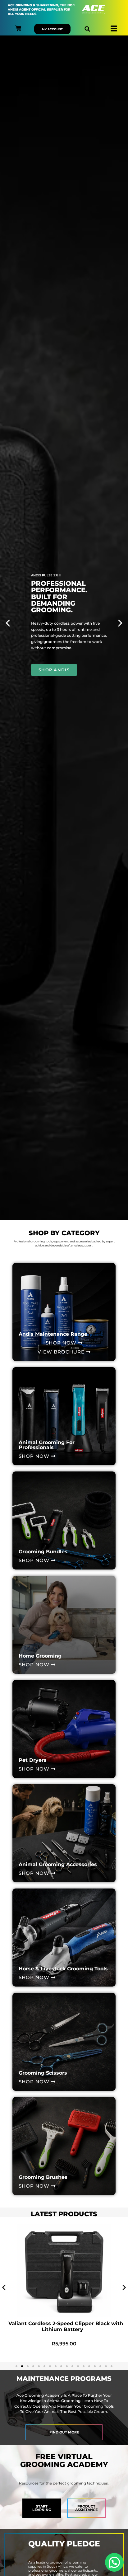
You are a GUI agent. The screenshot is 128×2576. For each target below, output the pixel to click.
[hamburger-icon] (114, 29)
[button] (87, 29)
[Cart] (18, 28)
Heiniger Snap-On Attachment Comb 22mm (64, 2323)
